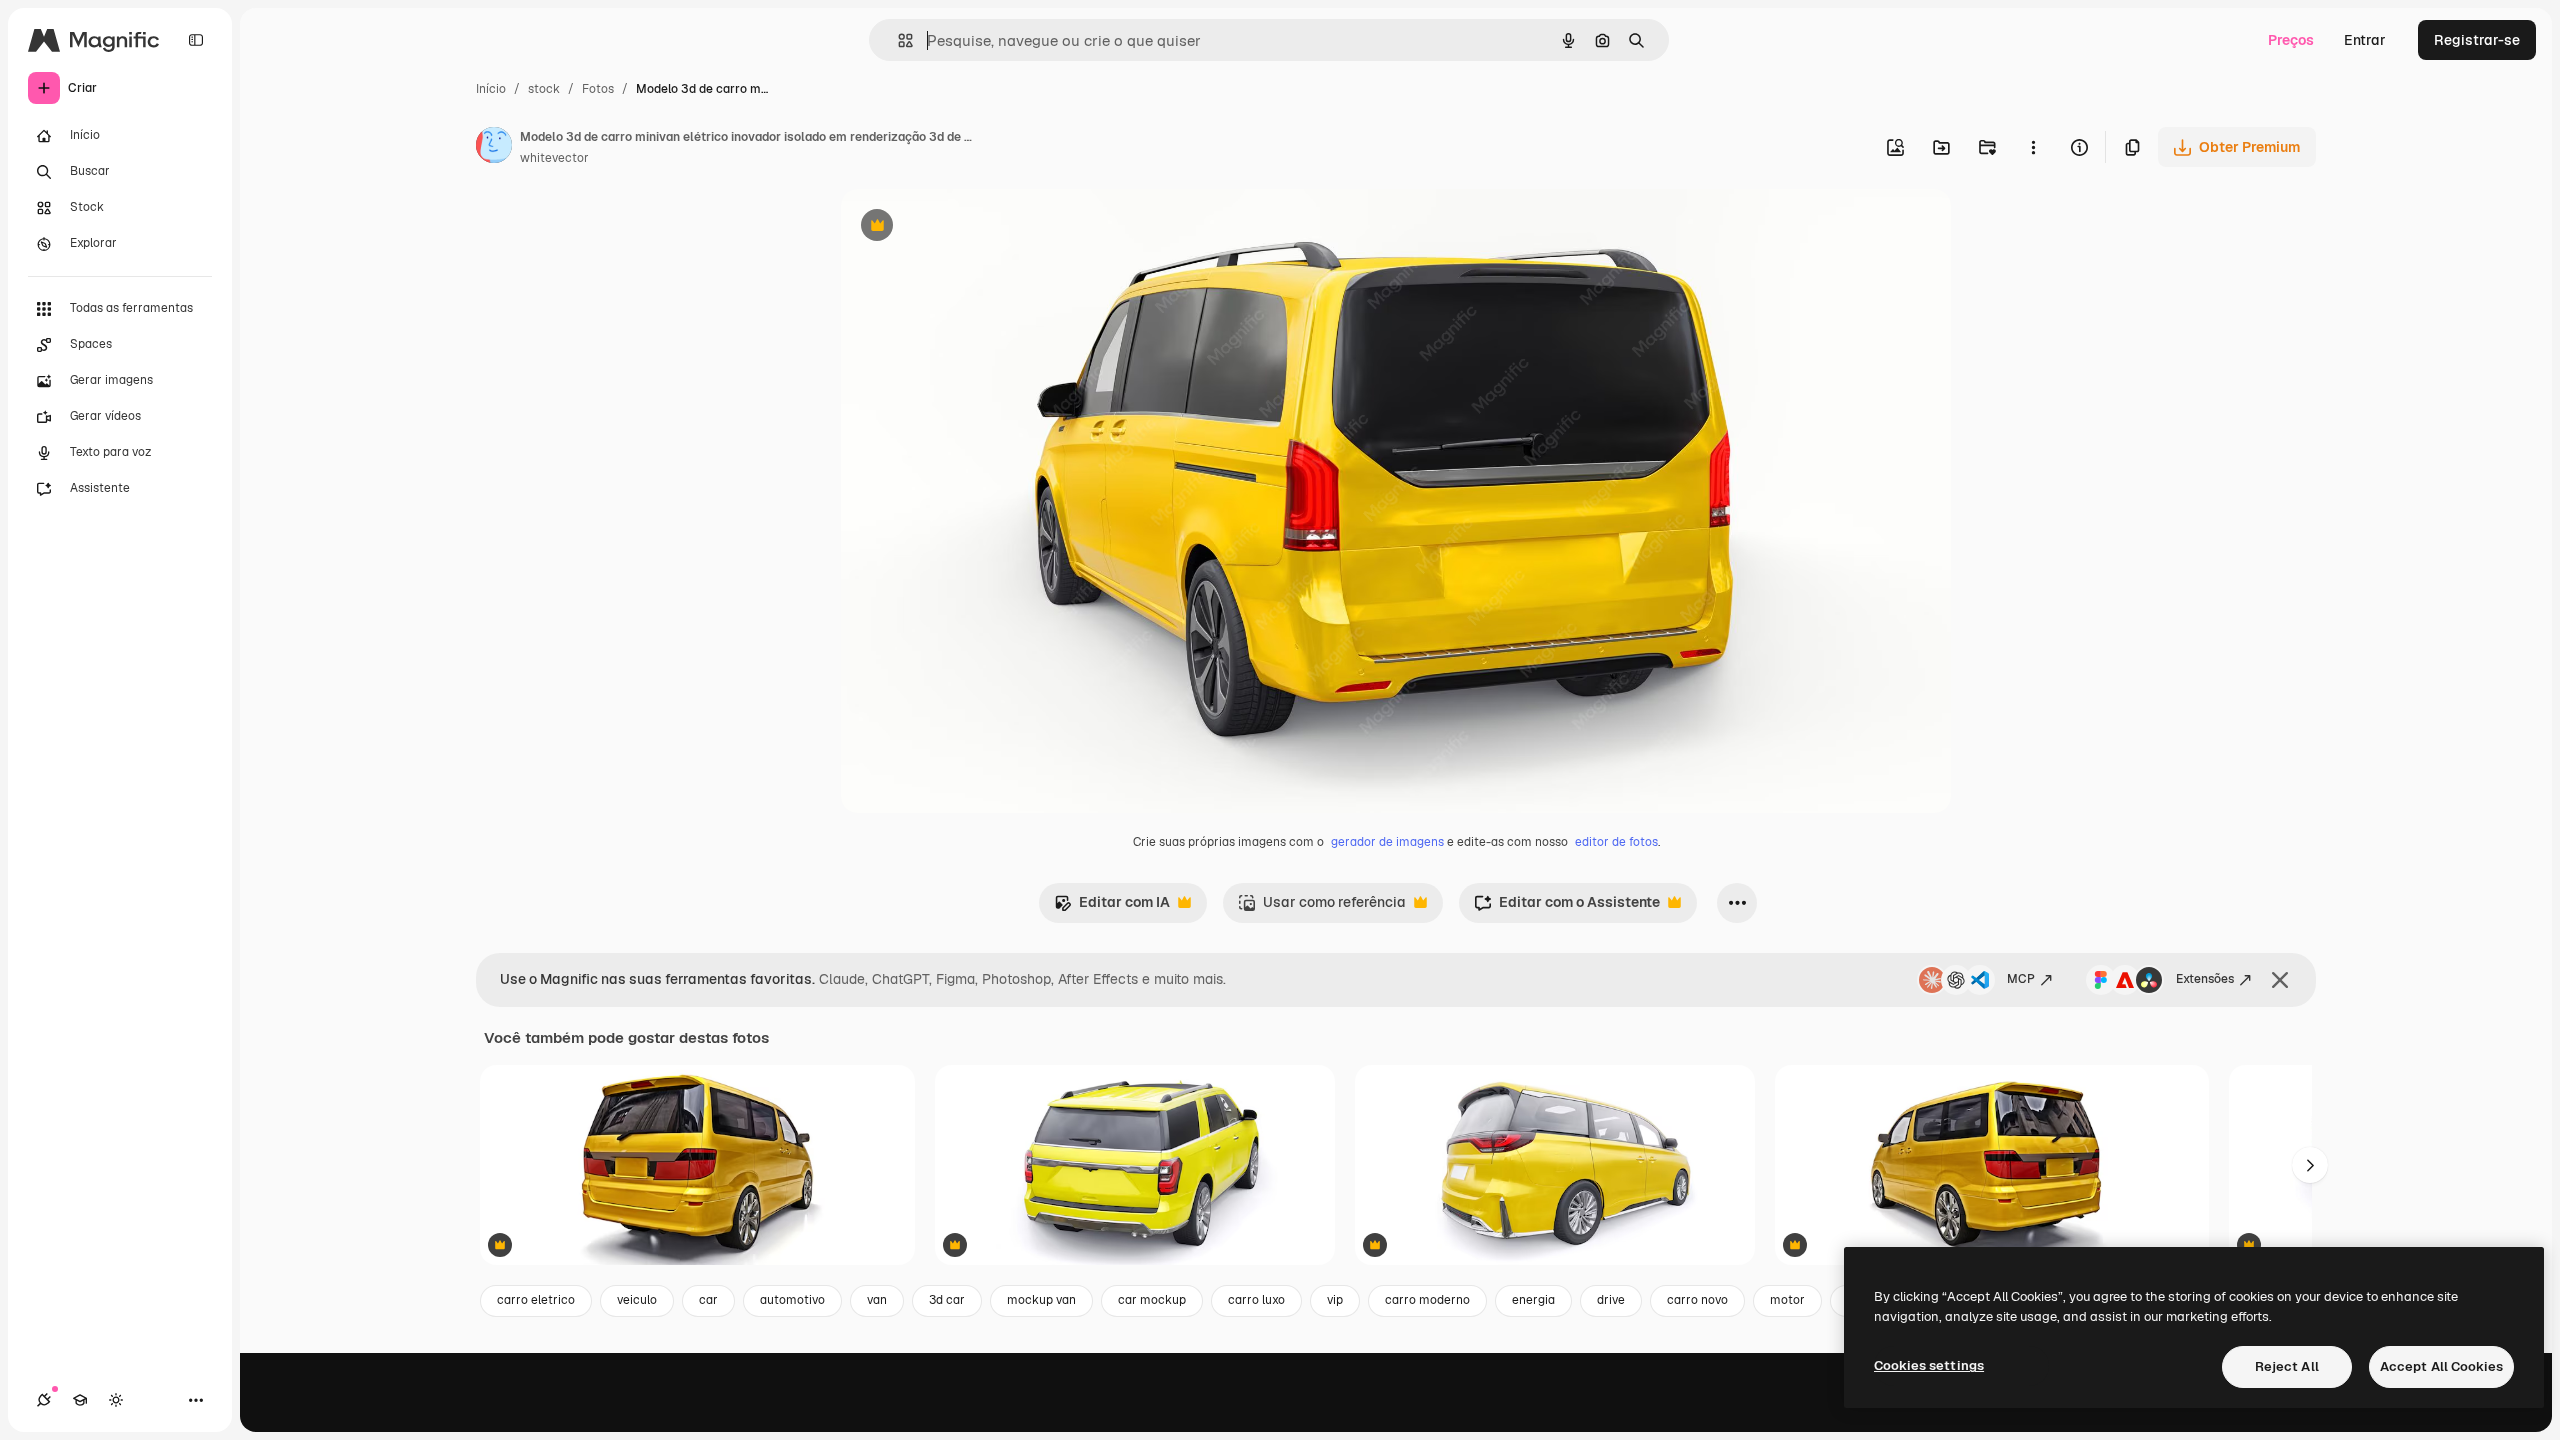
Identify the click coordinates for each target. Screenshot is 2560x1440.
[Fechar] (2280, 980)
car (708, 1300)
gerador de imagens (1387, 842)
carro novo (1697, 1300)
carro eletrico (536, 1300)
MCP (2021, 979)
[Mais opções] (2033, 147)
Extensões (2205, 979)
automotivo (792, 1300)
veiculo (637, 1300)
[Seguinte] (2310, 1165)
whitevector (554, 158)
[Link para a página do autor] (494, 148)
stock (544, 89)
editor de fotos (1616, 842)
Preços (2291, 40)
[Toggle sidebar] (196, 40)
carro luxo (1256, 1300)
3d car (947, 1300)
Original (969, 227)
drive (1611, 1300)
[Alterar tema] (116, 1400)
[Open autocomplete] (897, 40)
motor (1787, 1300)
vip (1335, 1300)
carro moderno (1427, 1300)
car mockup (1152, 1300)
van (877, 1300)
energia (1533, 1300)
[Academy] (80, 1400)
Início (491, 89)
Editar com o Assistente (1567, 907)
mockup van (1041, 1300)
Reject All (2287, 1366)
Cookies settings (1929, 1365)
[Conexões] (44, 1400)
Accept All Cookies (2441, 1366)
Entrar (2365, 40)
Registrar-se (2477, 40)
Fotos (598, 89)
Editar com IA (1112, 907)
